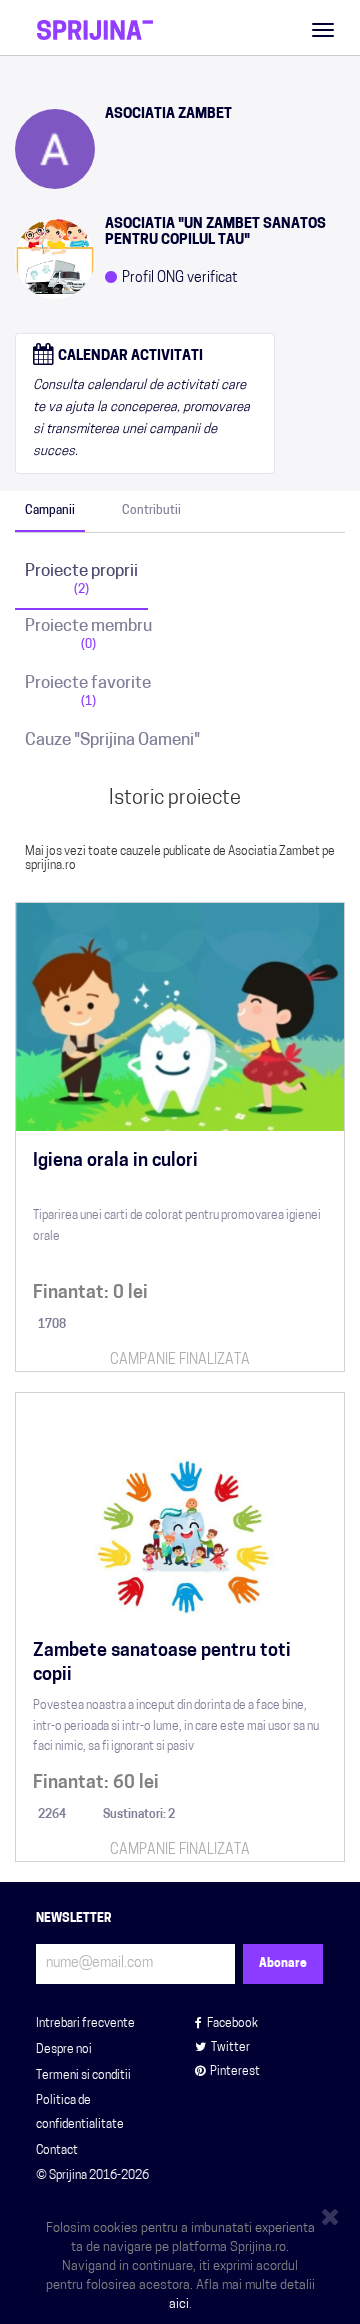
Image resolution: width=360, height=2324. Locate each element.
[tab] (50, 511)
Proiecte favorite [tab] (88, 691)
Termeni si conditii (83, 2076)
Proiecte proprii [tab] (81, 579)
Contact (57, 2151)
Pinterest (235, 2072)
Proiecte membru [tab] (88, 634)
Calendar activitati (129, 356)
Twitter (230, 2048)
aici (179, 2304)
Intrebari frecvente (85, 2024)
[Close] (333, 2213)
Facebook (232, 2024)
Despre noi (64, 2050)
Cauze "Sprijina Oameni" (112, 740)
